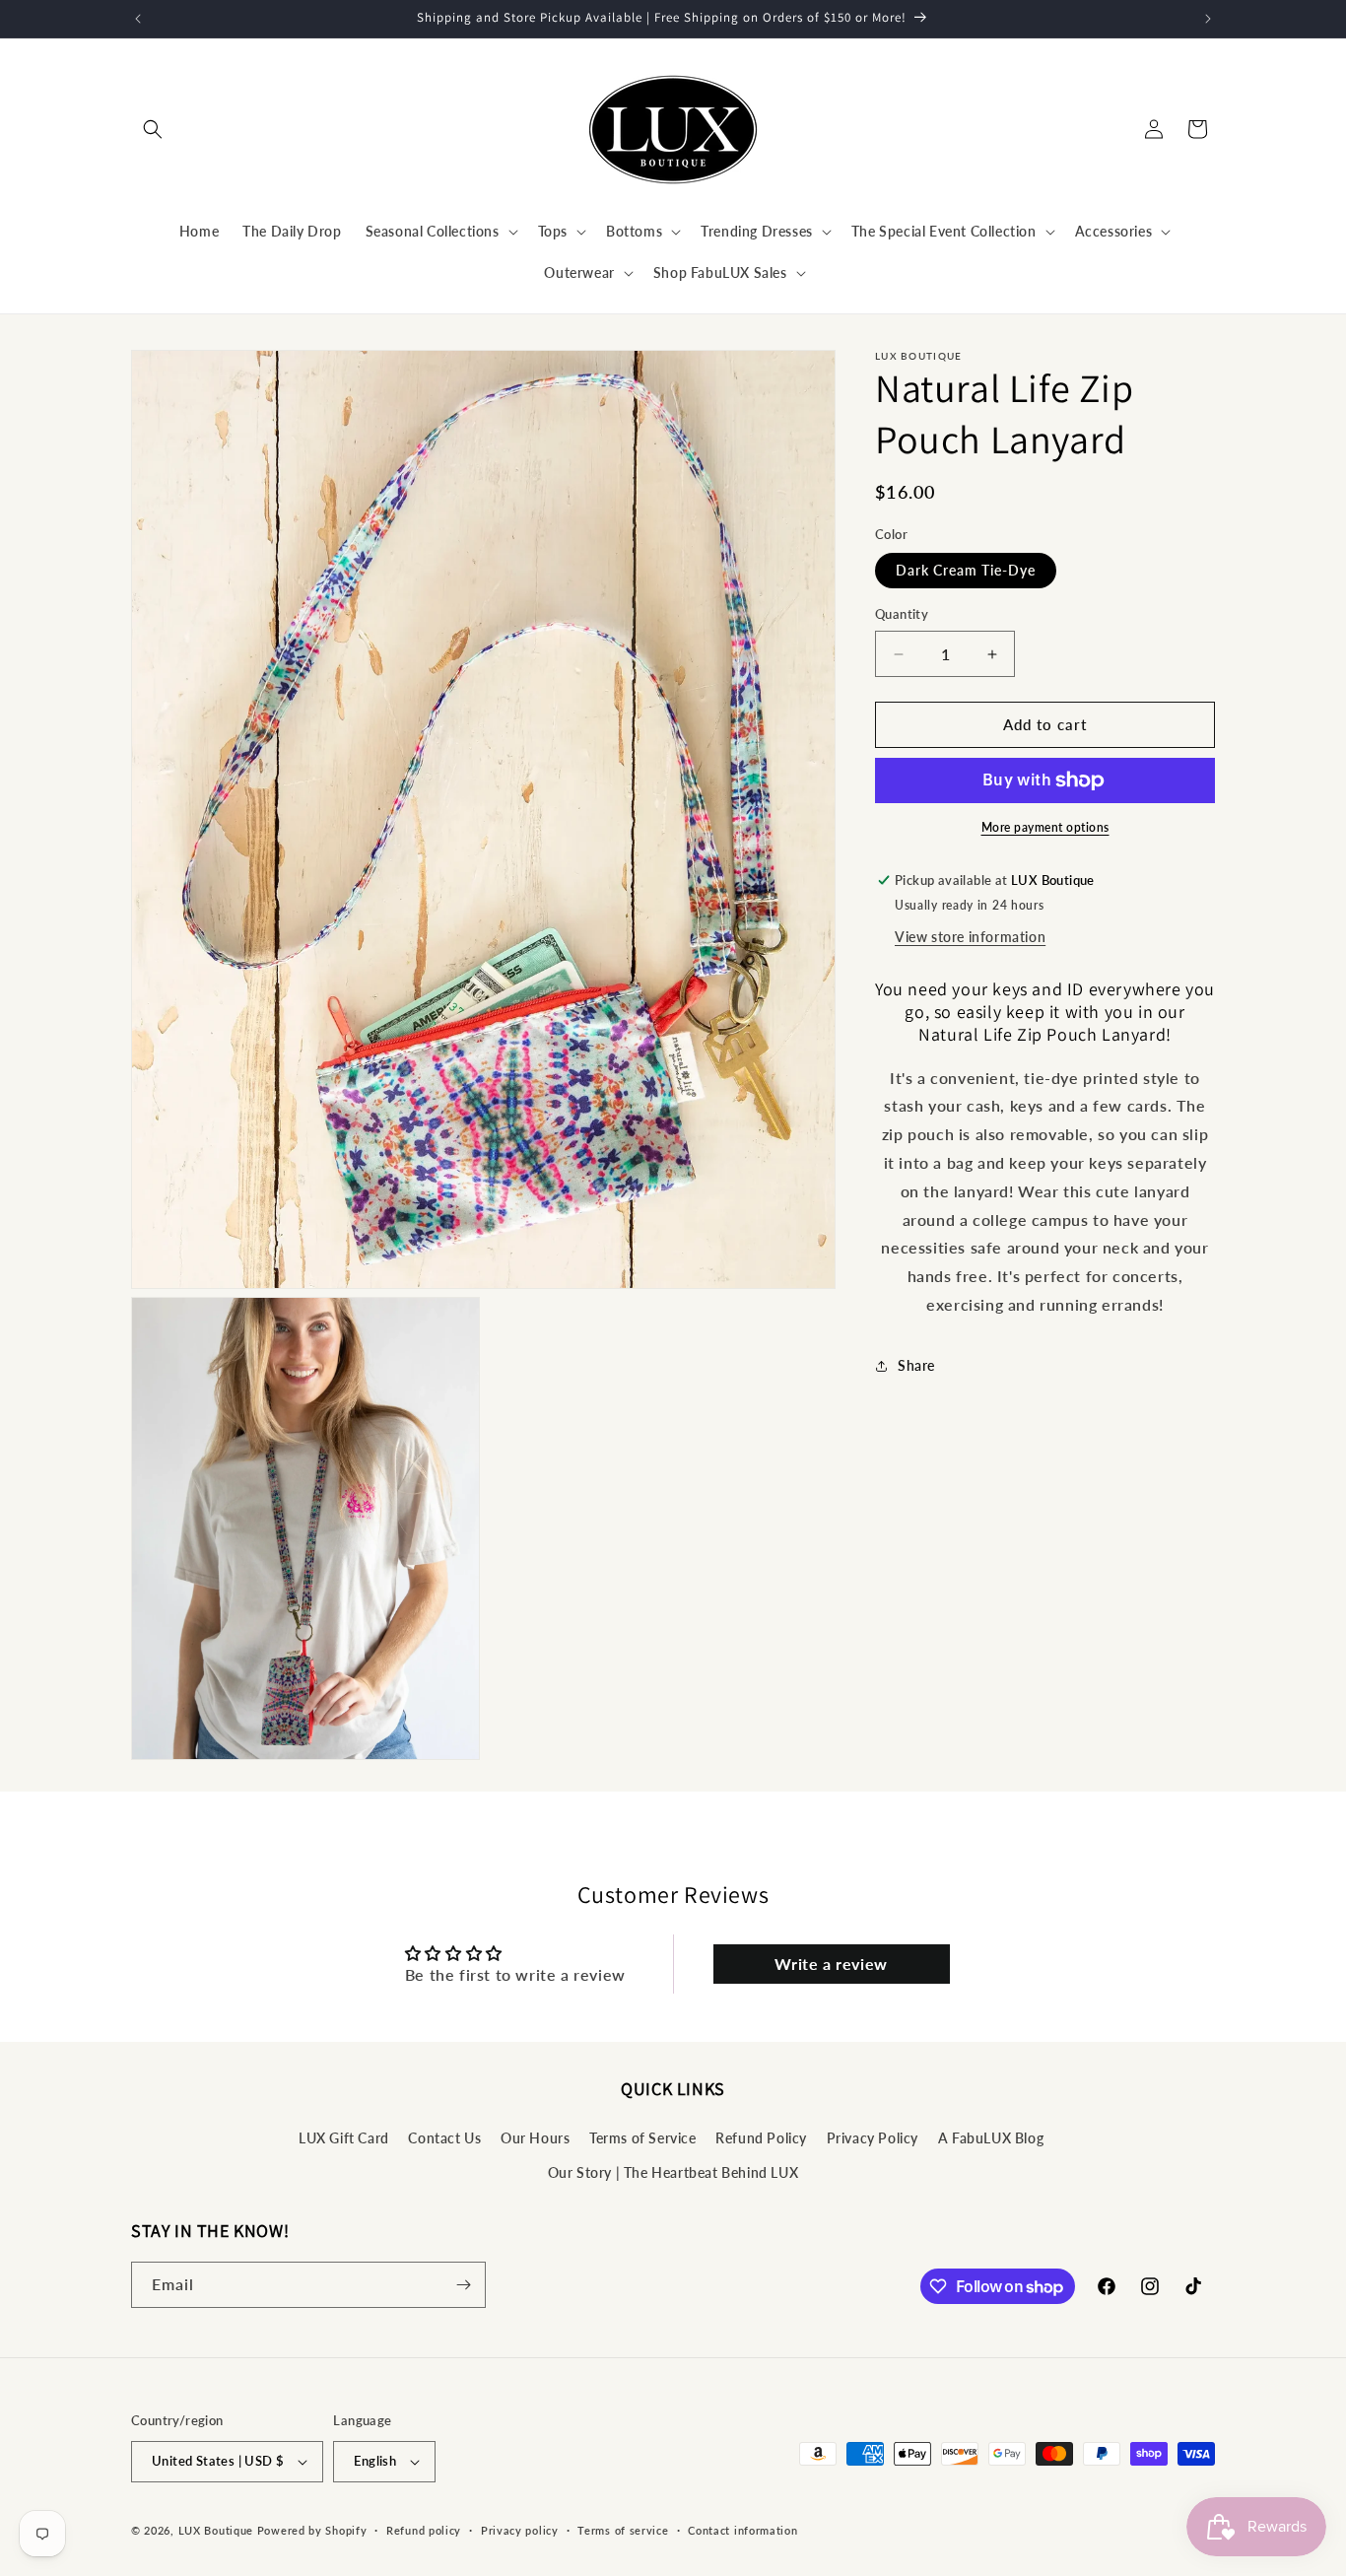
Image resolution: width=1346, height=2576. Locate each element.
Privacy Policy (873, 2137)
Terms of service (623, 2529)
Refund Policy (761, 2137)
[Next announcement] (1208, 19)
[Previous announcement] (138, 19)
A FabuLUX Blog (991, 2137)
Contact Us (444, 2137)
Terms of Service (643, 2137)
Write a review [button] (831, 1965)
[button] (153, 129)
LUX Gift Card (344, 2137)
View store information (970, 937)
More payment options (1045, 827)
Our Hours (535, 2137)
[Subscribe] (463, 2285)
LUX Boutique (216, 2530)
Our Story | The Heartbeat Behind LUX (673, 2172)
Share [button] (916, 1366)
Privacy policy (520, 2529)
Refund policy (424, 2529)
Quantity (902, 615)
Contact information (742, 2529)
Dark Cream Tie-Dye (966, 571)
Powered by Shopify (312, 2530)
